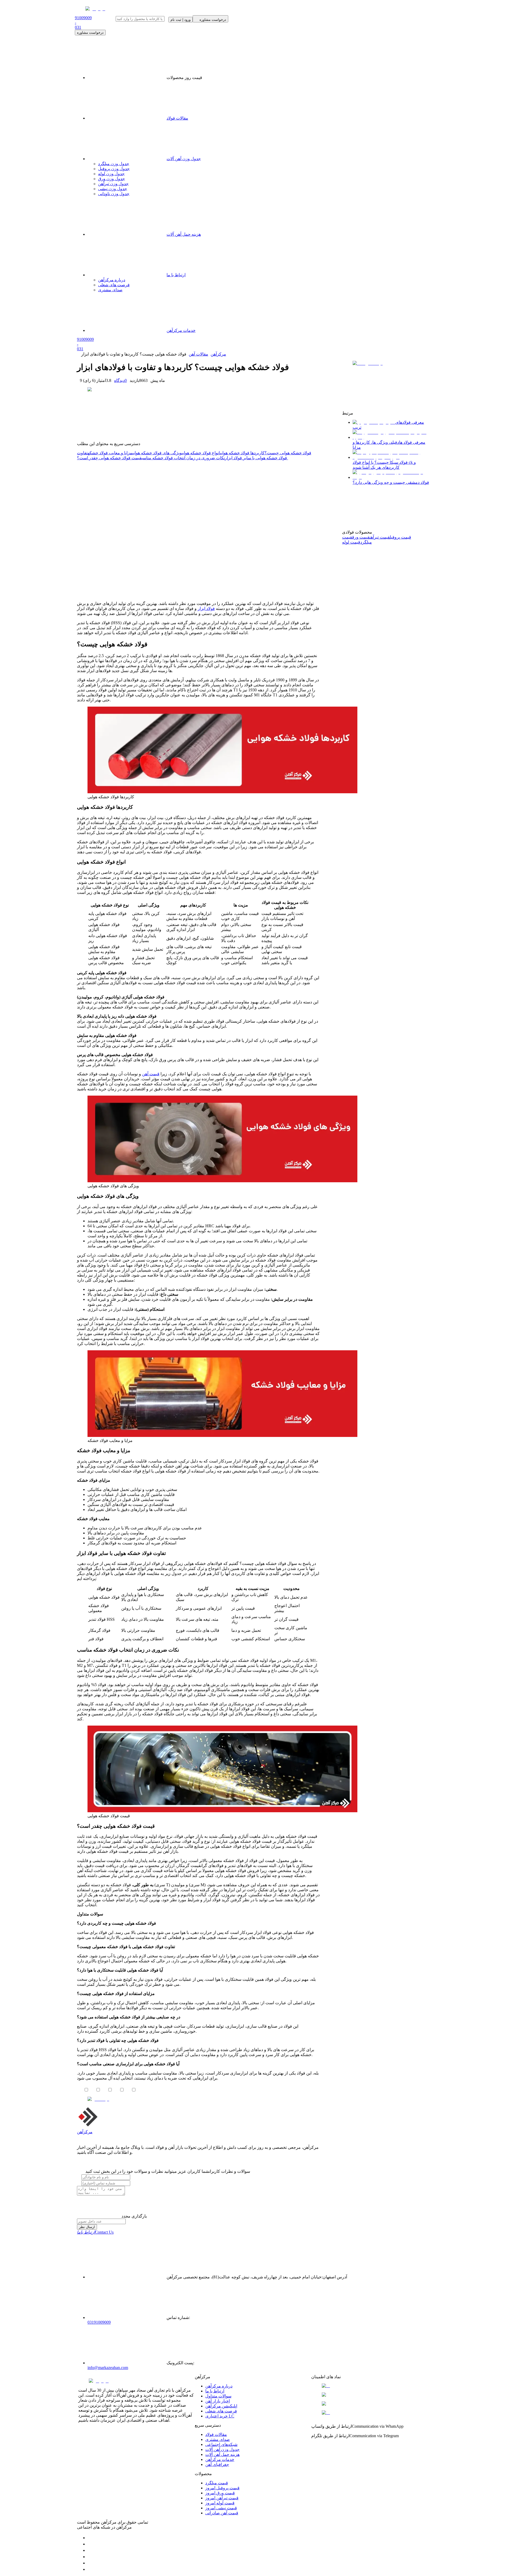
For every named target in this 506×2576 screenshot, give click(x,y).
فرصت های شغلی (221, 2411)
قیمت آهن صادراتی (222, 2513)
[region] (198, 529)
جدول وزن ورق (111, 179)
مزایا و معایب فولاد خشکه (110, 453)
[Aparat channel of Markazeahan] (90, 2569)
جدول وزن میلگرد (114, 164)
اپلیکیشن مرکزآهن (221, 2406)
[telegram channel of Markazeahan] (90, 2544)
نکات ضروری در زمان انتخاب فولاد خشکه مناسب (183, 458)
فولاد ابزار (206, 609)
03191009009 (99, 2322)
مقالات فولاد (177, 118)
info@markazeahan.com (108, 2368)
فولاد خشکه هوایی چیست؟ (288, 453)
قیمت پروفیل (400, 537)
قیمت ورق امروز (220, 2493)
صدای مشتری (218, 2439)
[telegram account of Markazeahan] (90, 2538)
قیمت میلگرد (217, 2483)
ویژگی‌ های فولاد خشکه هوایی (157, 453)
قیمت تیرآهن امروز (222, 2498)
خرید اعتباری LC (220, 2416)
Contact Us (95, 2232)
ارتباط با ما (215, 2391)
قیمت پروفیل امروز (222, 2488)
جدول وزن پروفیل (114, 169)
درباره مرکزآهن (219, 2386)
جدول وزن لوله (111, 174)
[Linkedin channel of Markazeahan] (90, 2563)
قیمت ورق (361, 537)
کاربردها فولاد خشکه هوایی (242, 453)
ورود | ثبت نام (181, 20)
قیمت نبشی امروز (221, 2508)
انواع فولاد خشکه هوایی (201, 453)
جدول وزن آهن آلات (184, 159)
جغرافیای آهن (217, 2464)
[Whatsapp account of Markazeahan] (90, 2550)
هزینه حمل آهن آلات (222, 2454)
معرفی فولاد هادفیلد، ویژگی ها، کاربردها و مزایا (389, 445)
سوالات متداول (218, 2396)
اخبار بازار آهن (218, 2401)
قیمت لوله (351, 542)
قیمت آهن (151, 1074)
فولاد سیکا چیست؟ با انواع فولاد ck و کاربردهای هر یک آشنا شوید (384, 465)
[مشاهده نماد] (369, 2386)
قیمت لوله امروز (220, 2503)
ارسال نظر (87, 2227)
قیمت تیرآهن (380, 537)
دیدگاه (120, 380)
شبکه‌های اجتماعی (221, 2444)
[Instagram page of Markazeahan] (90, 2557)
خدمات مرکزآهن (220, 2459)
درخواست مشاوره (90, 33)
